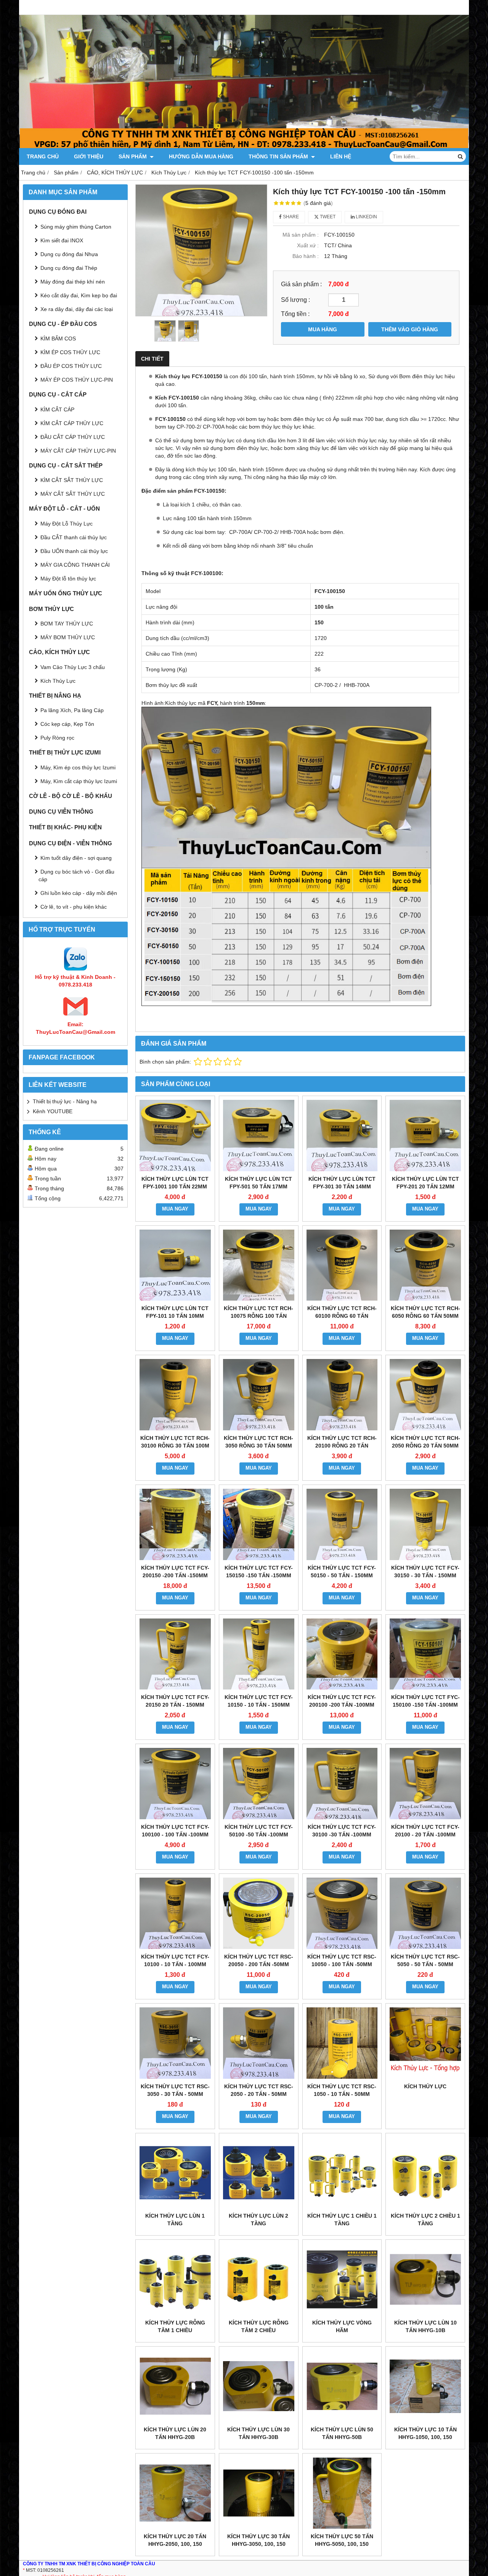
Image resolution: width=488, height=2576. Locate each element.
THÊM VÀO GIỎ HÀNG (410, 329)
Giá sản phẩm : (301, 284)
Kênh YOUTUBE (53, 1111)
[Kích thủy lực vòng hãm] (342, 2279)
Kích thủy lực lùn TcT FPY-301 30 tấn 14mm (342, 1183)
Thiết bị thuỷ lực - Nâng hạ (65, 1101)
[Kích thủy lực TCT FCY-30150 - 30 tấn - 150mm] (425, 1524)
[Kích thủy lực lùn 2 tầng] (259, 2173)
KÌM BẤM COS (58, 339)
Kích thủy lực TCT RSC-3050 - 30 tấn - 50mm (175, 2090)
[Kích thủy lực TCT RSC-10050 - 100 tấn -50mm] (342, 1913)
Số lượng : (295, 300)
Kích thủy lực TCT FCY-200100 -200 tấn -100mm (342, 1701)
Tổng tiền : (295, 314)
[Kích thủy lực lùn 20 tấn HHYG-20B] (175, 2386)
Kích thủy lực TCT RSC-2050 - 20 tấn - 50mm (259, 2090)
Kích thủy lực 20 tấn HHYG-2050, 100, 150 (175, 2540)
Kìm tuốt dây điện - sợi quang (76, 858)
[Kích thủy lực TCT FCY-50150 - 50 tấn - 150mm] (342, 1524)
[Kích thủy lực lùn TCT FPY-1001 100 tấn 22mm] (175, 1136)
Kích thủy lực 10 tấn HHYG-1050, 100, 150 (425, 2433)
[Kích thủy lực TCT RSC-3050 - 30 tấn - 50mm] (175, 2043)
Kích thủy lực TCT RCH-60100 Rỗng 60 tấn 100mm (342, 1316)
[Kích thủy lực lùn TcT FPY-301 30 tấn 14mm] (342, 1136)
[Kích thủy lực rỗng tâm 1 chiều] (175, 2279)
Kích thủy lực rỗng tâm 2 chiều (259, 2326)
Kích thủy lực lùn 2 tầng (258, 2220)
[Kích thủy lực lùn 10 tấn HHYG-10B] (425, 2279)
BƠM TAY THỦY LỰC (67, 624)
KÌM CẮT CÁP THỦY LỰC (72, 423)
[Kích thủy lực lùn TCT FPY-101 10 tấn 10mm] (175, 1265)
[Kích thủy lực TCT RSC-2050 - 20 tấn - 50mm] (259, 2043)
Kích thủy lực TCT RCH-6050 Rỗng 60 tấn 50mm (425, 1312)
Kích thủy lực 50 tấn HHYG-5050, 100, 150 (342, 2540)
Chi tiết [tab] (152, 359)
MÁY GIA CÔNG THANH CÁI (75, 565)
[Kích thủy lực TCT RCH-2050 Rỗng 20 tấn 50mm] (425, 1395)
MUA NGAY (175, 1209)
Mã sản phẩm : (301, 235)
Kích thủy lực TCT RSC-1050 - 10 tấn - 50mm (342, 2090)
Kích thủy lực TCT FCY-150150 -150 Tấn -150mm (259, 1572)
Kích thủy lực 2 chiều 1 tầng (425, 2220)
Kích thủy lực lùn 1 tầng (175, 2220)
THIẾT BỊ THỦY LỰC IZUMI (65, 752)
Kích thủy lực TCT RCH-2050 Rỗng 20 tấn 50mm (425, 1442)
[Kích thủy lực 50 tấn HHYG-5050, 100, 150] (342, 2493)
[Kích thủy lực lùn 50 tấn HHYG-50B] (342, 2386)
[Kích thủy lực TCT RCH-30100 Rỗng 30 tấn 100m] (175, 1395)
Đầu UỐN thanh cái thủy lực (74, 551)
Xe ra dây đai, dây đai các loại (77, 309)
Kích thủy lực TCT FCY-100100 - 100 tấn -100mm (175, 1831)
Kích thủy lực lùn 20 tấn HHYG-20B (175, 2433)
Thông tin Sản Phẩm (279, 156)
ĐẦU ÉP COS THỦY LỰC (71, 366)
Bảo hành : (306, 256)
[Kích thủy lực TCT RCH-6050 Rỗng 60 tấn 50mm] (425, 1265)
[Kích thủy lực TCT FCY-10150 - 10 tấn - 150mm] (259, 1654)
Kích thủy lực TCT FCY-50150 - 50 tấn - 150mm (342, 1572)
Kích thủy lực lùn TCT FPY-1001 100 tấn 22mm (175, 1183)
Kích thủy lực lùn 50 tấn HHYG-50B (342, 2433)
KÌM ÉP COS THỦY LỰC (70, 352)
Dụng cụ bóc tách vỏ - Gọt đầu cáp (76, 875)
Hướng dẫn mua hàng (201, 156)
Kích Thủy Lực (58, 681)
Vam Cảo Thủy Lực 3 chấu (73, 667)
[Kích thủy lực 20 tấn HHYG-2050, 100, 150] (175, 2493)
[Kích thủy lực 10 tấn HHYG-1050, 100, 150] (425, 2386)
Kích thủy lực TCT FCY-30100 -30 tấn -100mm (342, 1831)
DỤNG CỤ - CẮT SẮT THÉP (66, 465)
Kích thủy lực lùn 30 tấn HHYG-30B (258, 2433)
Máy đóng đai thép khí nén (73, 282)
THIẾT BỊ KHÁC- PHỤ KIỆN (65, 827)
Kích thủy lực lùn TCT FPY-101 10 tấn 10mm (175, 1312)
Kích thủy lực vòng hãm (342, 2326)
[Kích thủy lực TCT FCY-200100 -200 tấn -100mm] (342, 1654)
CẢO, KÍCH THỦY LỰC (59, 652)
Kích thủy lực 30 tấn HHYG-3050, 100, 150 (258, 2540)
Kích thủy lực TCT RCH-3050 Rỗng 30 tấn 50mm (258, 1442)
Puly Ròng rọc (57, 738)
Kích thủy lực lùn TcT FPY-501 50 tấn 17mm (258, 1183)
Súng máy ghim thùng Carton (76, 227)
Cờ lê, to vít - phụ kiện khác (74, 907)
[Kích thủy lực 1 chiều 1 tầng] (342, 2173)
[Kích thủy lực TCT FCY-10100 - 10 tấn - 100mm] (175, 1913)
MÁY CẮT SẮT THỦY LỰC (73, 494)
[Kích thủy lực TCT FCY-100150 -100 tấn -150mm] (201, 250)
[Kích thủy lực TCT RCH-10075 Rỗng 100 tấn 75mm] (259, 1265)
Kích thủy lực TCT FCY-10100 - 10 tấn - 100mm (175, 1960)
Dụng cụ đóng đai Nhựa (69, 254)
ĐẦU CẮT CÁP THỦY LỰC (73, 437)
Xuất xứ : (308, 245)
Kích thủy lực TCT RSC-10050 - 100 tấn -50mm (342, 1960)
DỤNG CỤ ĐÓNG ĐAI (58, 212)
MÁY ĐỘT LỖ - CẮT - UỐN (64, 509)
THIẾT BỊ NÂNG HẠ (55, 696)
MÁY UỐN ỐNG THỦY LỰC (66, 593)
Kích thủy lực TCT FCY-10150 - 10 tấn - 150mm (259, 1701)
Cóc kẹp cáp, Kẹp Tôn (67, 724)
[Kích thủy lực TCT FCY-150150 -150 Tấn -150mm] (259, 1524)
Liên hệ (341, 156)
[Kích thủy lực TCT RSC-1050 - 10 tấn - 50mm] (342, 2043)
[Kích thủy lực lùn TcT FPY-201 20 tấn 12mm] (425, 1136)
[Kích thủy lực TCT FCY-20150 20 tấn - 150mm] (175, 1654)
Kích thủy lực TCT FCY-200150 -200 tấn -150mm (175, 1572)
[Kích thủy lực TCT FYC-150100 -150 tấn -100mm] (425, 1654)
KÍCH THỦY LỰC (425, 2086)
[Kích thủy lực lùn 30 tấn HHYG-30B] (259, 2386)
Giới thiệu (89, 156)
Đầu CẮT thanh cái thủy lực (74, 537)
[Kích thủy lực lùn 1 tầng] (175, 2173)
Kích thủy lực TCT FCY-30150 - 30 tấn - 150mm (425, 1572)
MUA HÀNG (323, 329)
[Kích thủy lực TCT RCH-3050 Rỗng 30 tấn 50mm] (259, 1395)
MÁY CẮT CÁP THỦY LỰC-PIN (78, 451)
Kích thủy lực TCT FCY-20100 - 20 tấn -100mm (425, 1831)
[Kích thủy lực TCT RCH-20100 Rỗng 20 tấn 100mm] (342, 1395)
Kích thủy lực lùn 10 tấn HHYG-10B (425, 2326)
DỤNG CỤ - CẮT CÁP (58, 394)
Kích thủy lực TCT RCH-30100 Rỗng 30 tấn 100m (175, 1442)
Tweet (327, 217)
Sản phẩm (133, 156)
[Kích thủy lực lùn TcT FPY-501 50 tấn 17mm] (259, 1136)
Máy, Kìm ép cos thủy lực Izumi (78, 767)
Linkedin (366, 217)
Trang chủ (43, 156)
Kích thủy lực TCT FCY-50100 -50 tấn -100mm (259, 1831)
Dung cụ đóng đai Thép (69, 268)
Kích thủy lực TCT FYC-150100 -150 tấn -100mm (425, 1701)
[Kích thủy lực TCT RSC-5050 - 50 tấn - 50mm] (425, 1913)
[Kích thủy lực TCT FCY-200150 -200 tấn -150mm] (175, 1524)
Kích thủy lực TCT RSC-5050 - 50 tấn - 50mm (425, 1960)
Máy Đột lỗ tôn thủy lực (68, 579)
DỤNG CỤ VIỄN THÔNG (61, 812)
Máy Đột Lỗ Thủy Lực (67, 524)
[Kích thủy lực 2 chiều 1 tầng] (425, 2173)
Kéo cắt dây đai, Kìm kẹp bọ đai (79, 295)
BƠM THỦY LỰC (51, 609)
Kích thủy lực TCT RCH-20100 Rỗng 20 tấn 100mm (342, 1446)
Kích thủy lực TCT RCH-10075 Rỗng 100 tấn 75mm (258, 1316)
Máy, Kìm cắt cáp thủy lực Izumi (79, 781)
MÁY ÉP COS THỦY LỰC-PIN (77, 380)
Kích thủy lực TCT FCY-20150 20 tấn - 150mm (175, 1701)
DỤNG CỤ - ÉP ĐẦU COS (63, 324)
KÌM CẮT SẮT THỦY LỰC (72, 480)
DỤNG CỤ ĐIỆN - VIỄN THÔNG (71, 843)
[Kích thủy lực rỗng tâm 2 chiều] (259, 2279)
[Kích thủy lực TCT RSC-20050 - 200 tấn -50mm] (259, 1913)
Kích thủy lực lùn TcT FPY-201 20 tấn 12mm (425, 1183)
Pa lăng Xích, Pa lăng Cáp (72, 710)
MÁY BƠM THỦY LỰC (68, 637)
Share (290, 217)
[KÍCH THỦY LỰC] (425, 2043)
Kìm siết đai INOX (62, 240)
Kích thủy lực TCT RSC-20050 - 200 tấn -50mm (259, 1960)
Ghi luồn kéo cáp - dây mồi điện (79, 893)
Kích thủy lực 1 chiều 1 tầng (342, 2220)
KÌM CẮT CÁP (57, 409)
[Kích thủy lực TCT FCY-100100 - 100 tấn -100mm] (175, 1784)
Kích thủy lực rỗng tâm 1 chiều (175, 2326)
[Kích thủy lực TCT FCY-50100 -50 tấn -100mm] (259, 1784)
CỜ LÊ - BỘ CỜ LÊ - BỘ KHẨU (71, 796)
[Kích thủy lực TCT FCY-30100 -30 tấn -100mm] (342, 1784)
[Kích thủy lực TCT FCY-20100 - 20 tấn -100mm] (425, 1784)
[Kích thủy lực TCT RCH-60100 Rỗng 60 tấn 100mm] (342, 1265)
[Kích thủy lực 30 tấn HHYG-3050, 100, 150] (259, 2493)
